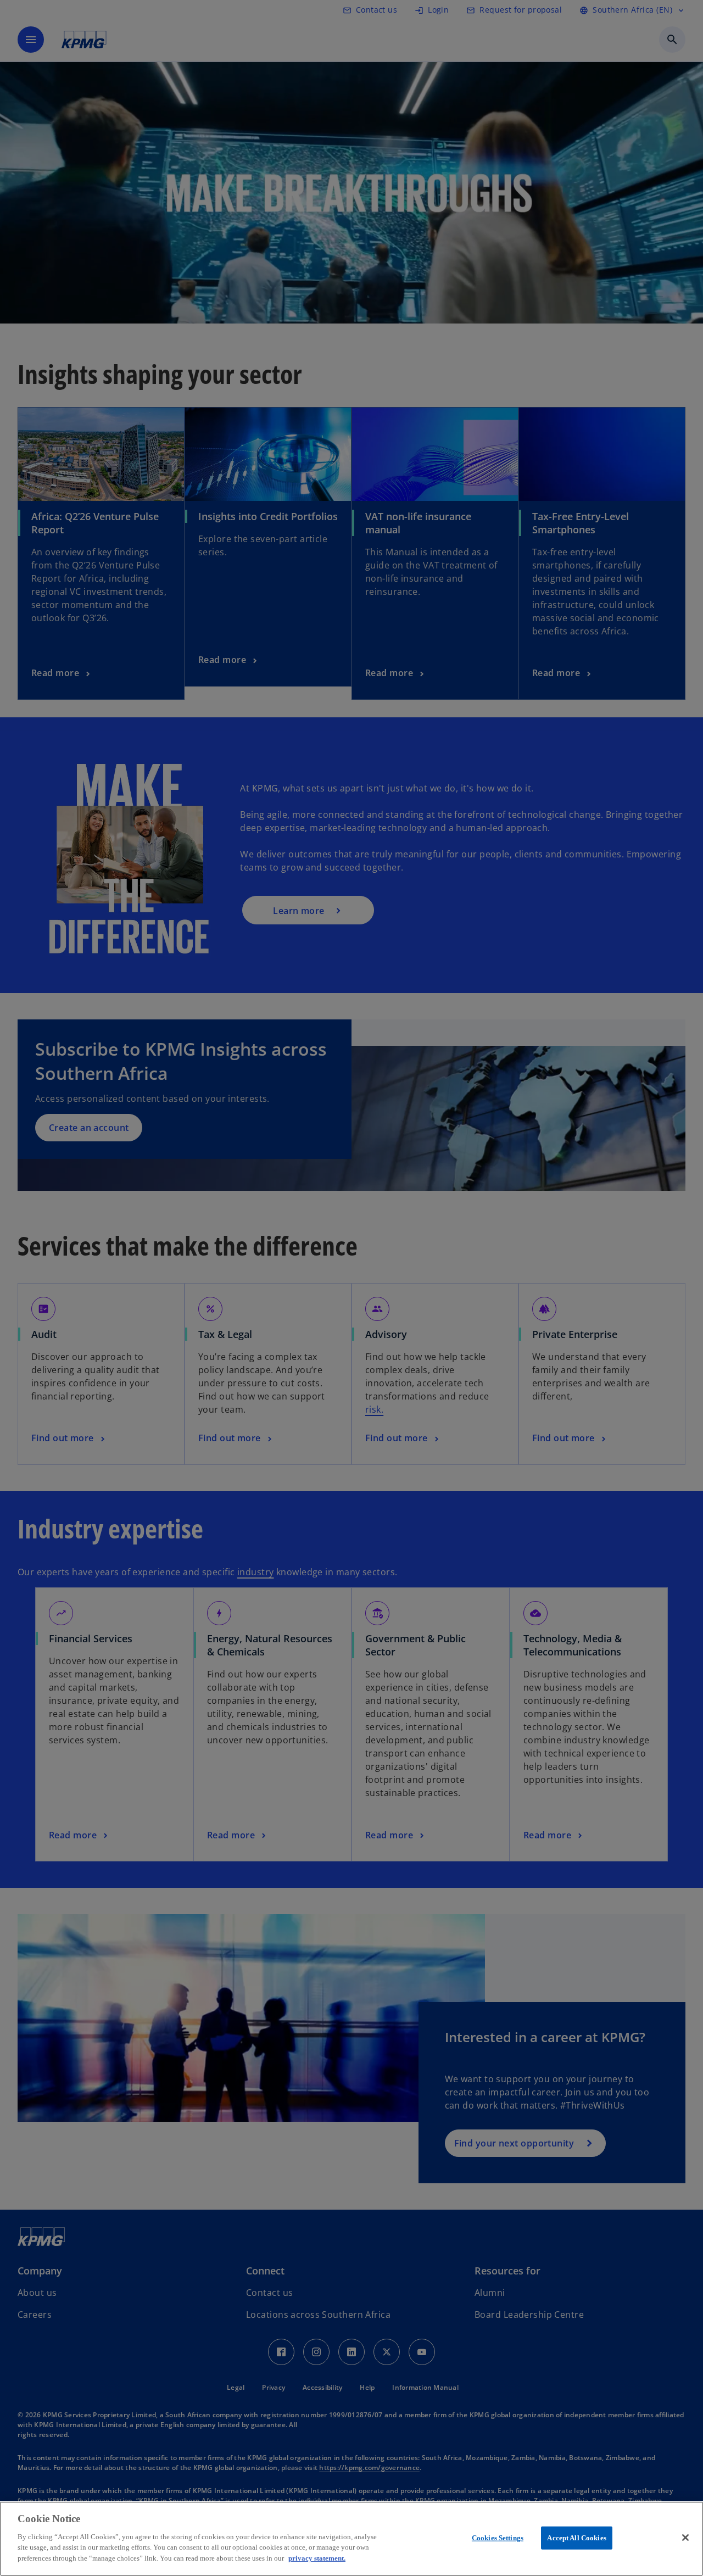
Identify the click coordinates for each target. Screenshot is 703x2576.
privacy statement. (317, 2558)
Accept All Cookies (576, 2537)
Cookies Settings (498, 2537)
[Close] (685, 2538)
